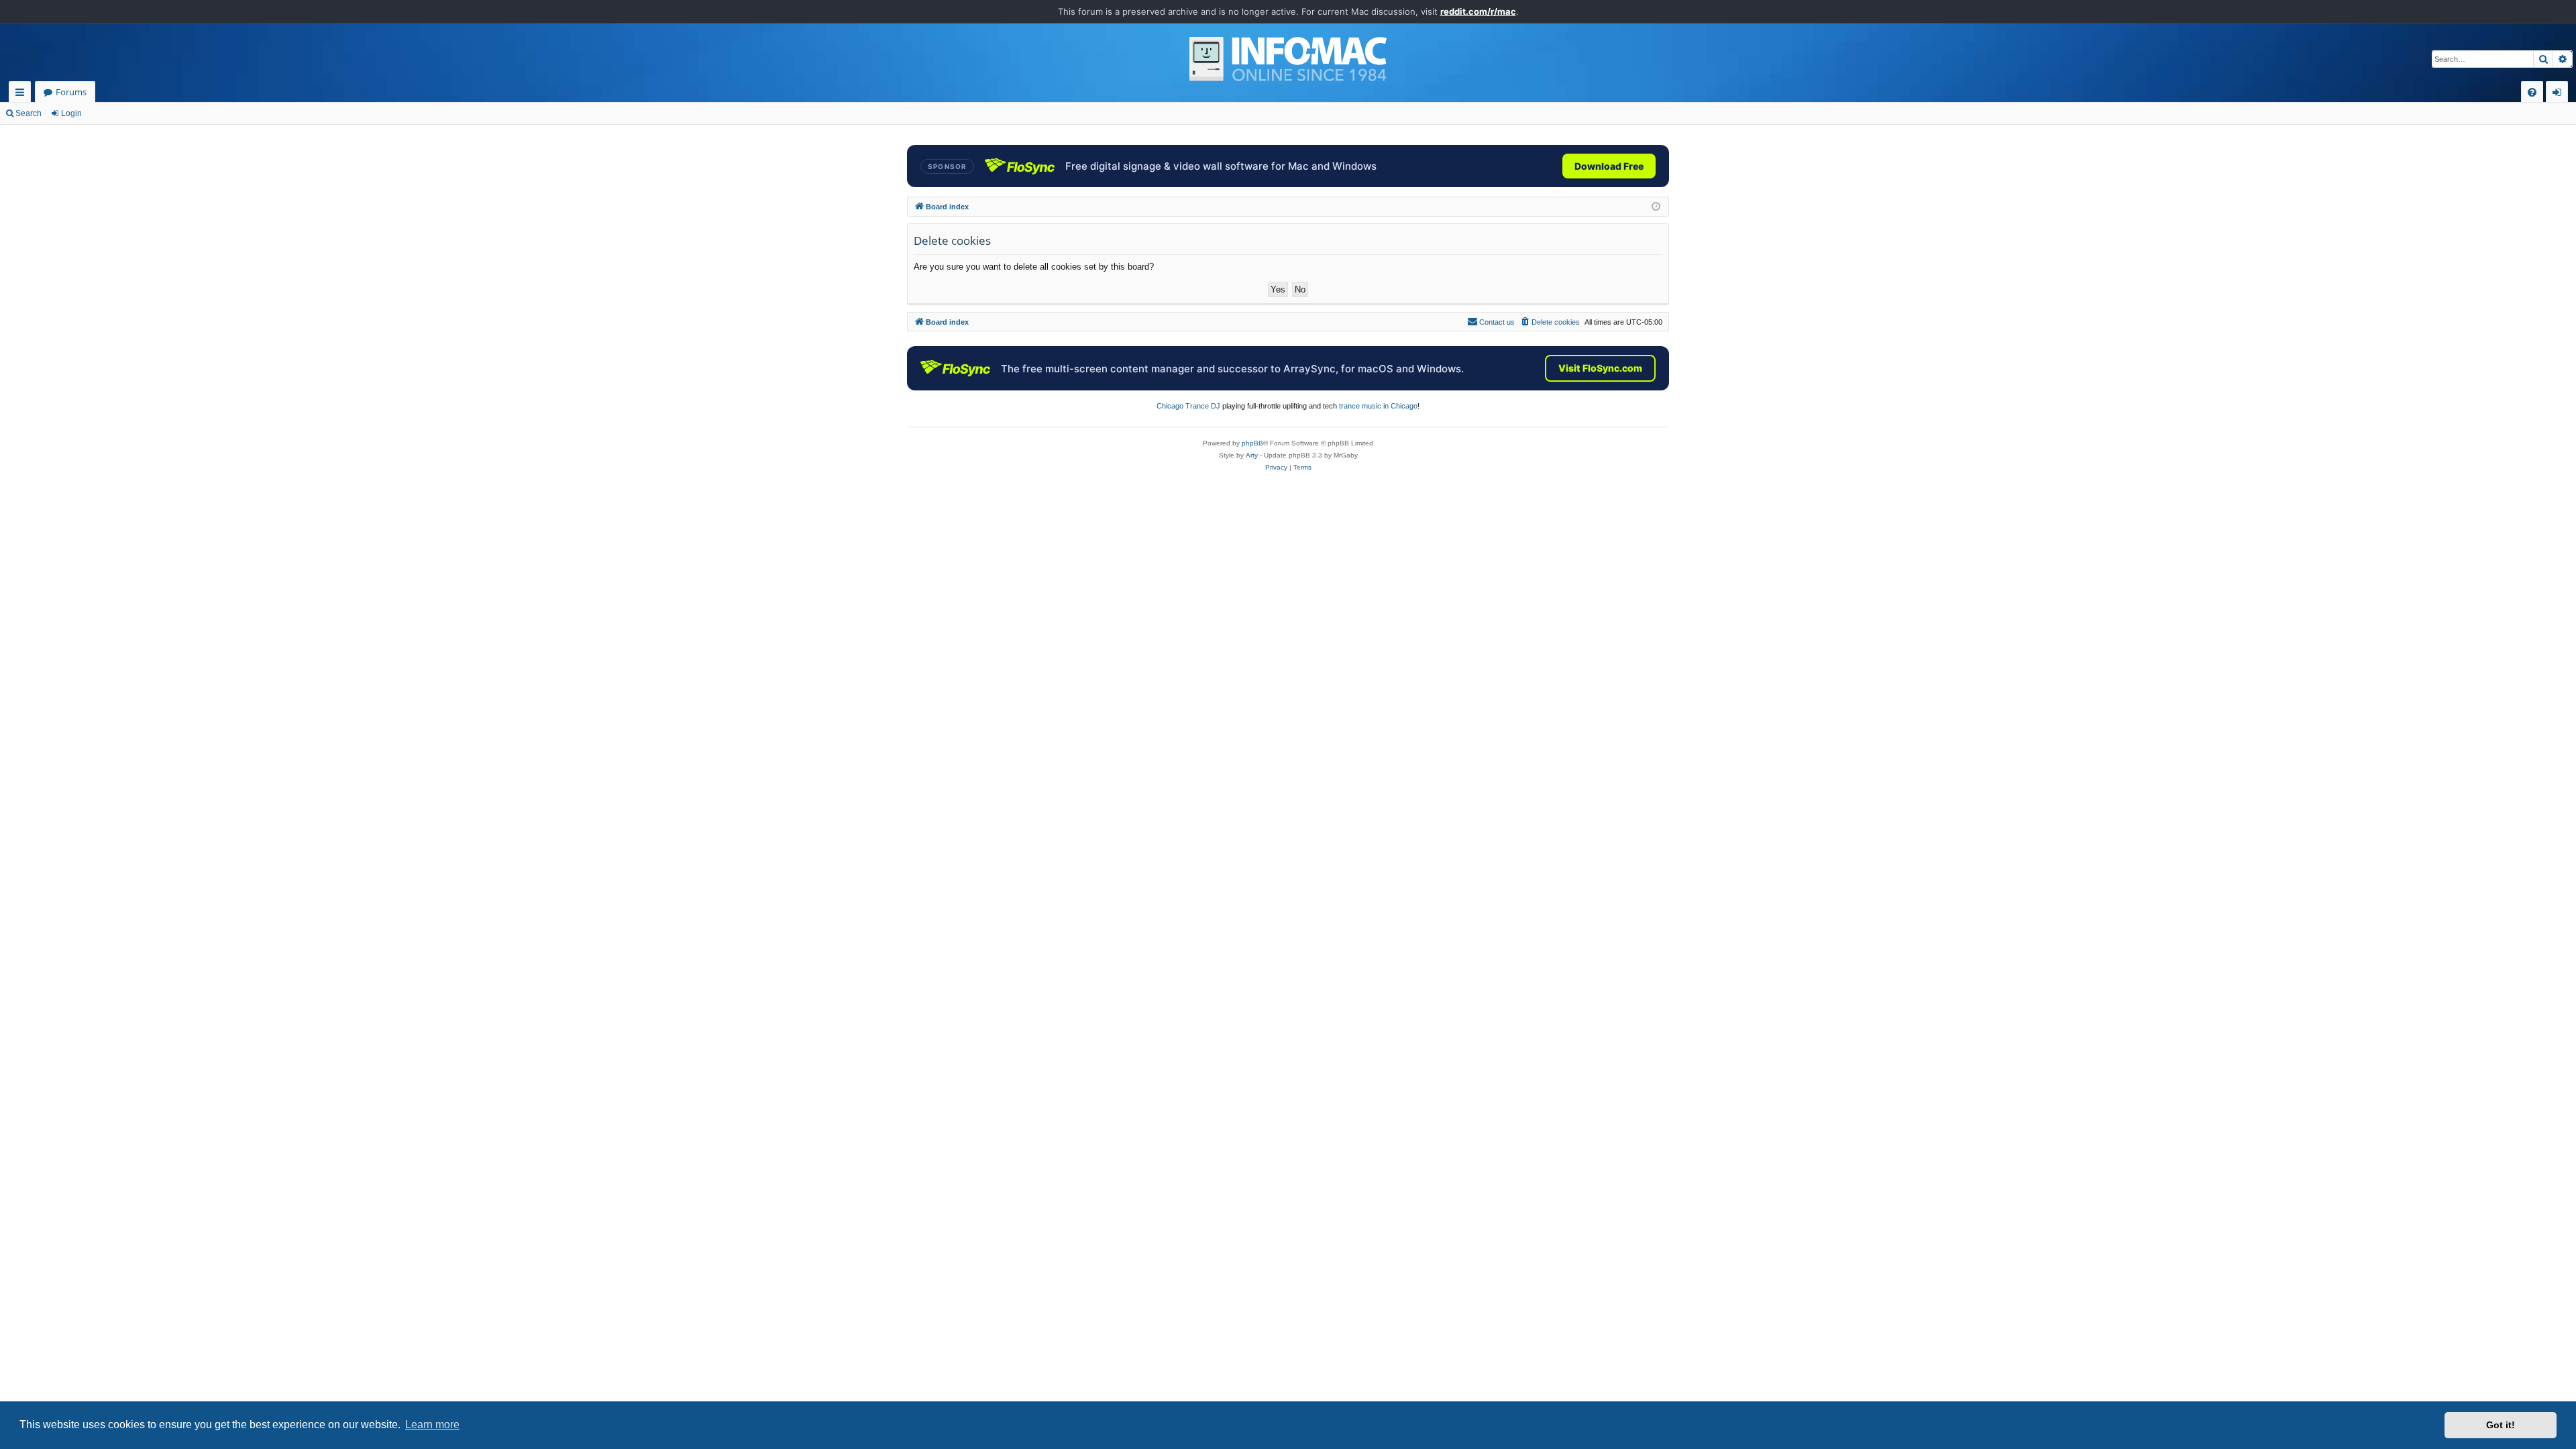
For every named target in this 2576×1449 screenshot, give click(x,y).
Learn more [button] (432, 1425)
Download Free (1609, 166)
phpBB (1252, 443)
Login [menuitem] (2560, 94)
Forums (71, 92)
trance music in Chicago (1378, 406)
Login (71, 113)
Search (29, 113)
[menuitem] (2532, 92)
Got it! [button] (2501, 1425)
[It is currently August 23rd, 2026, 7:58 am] (1656, 207)
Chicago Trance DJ (1188, 406)
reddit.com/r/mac (1478, 11)
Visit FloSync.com (1600, 368)
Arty (1252, 455)
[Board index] (1288, 59)
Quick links (22, 94)
